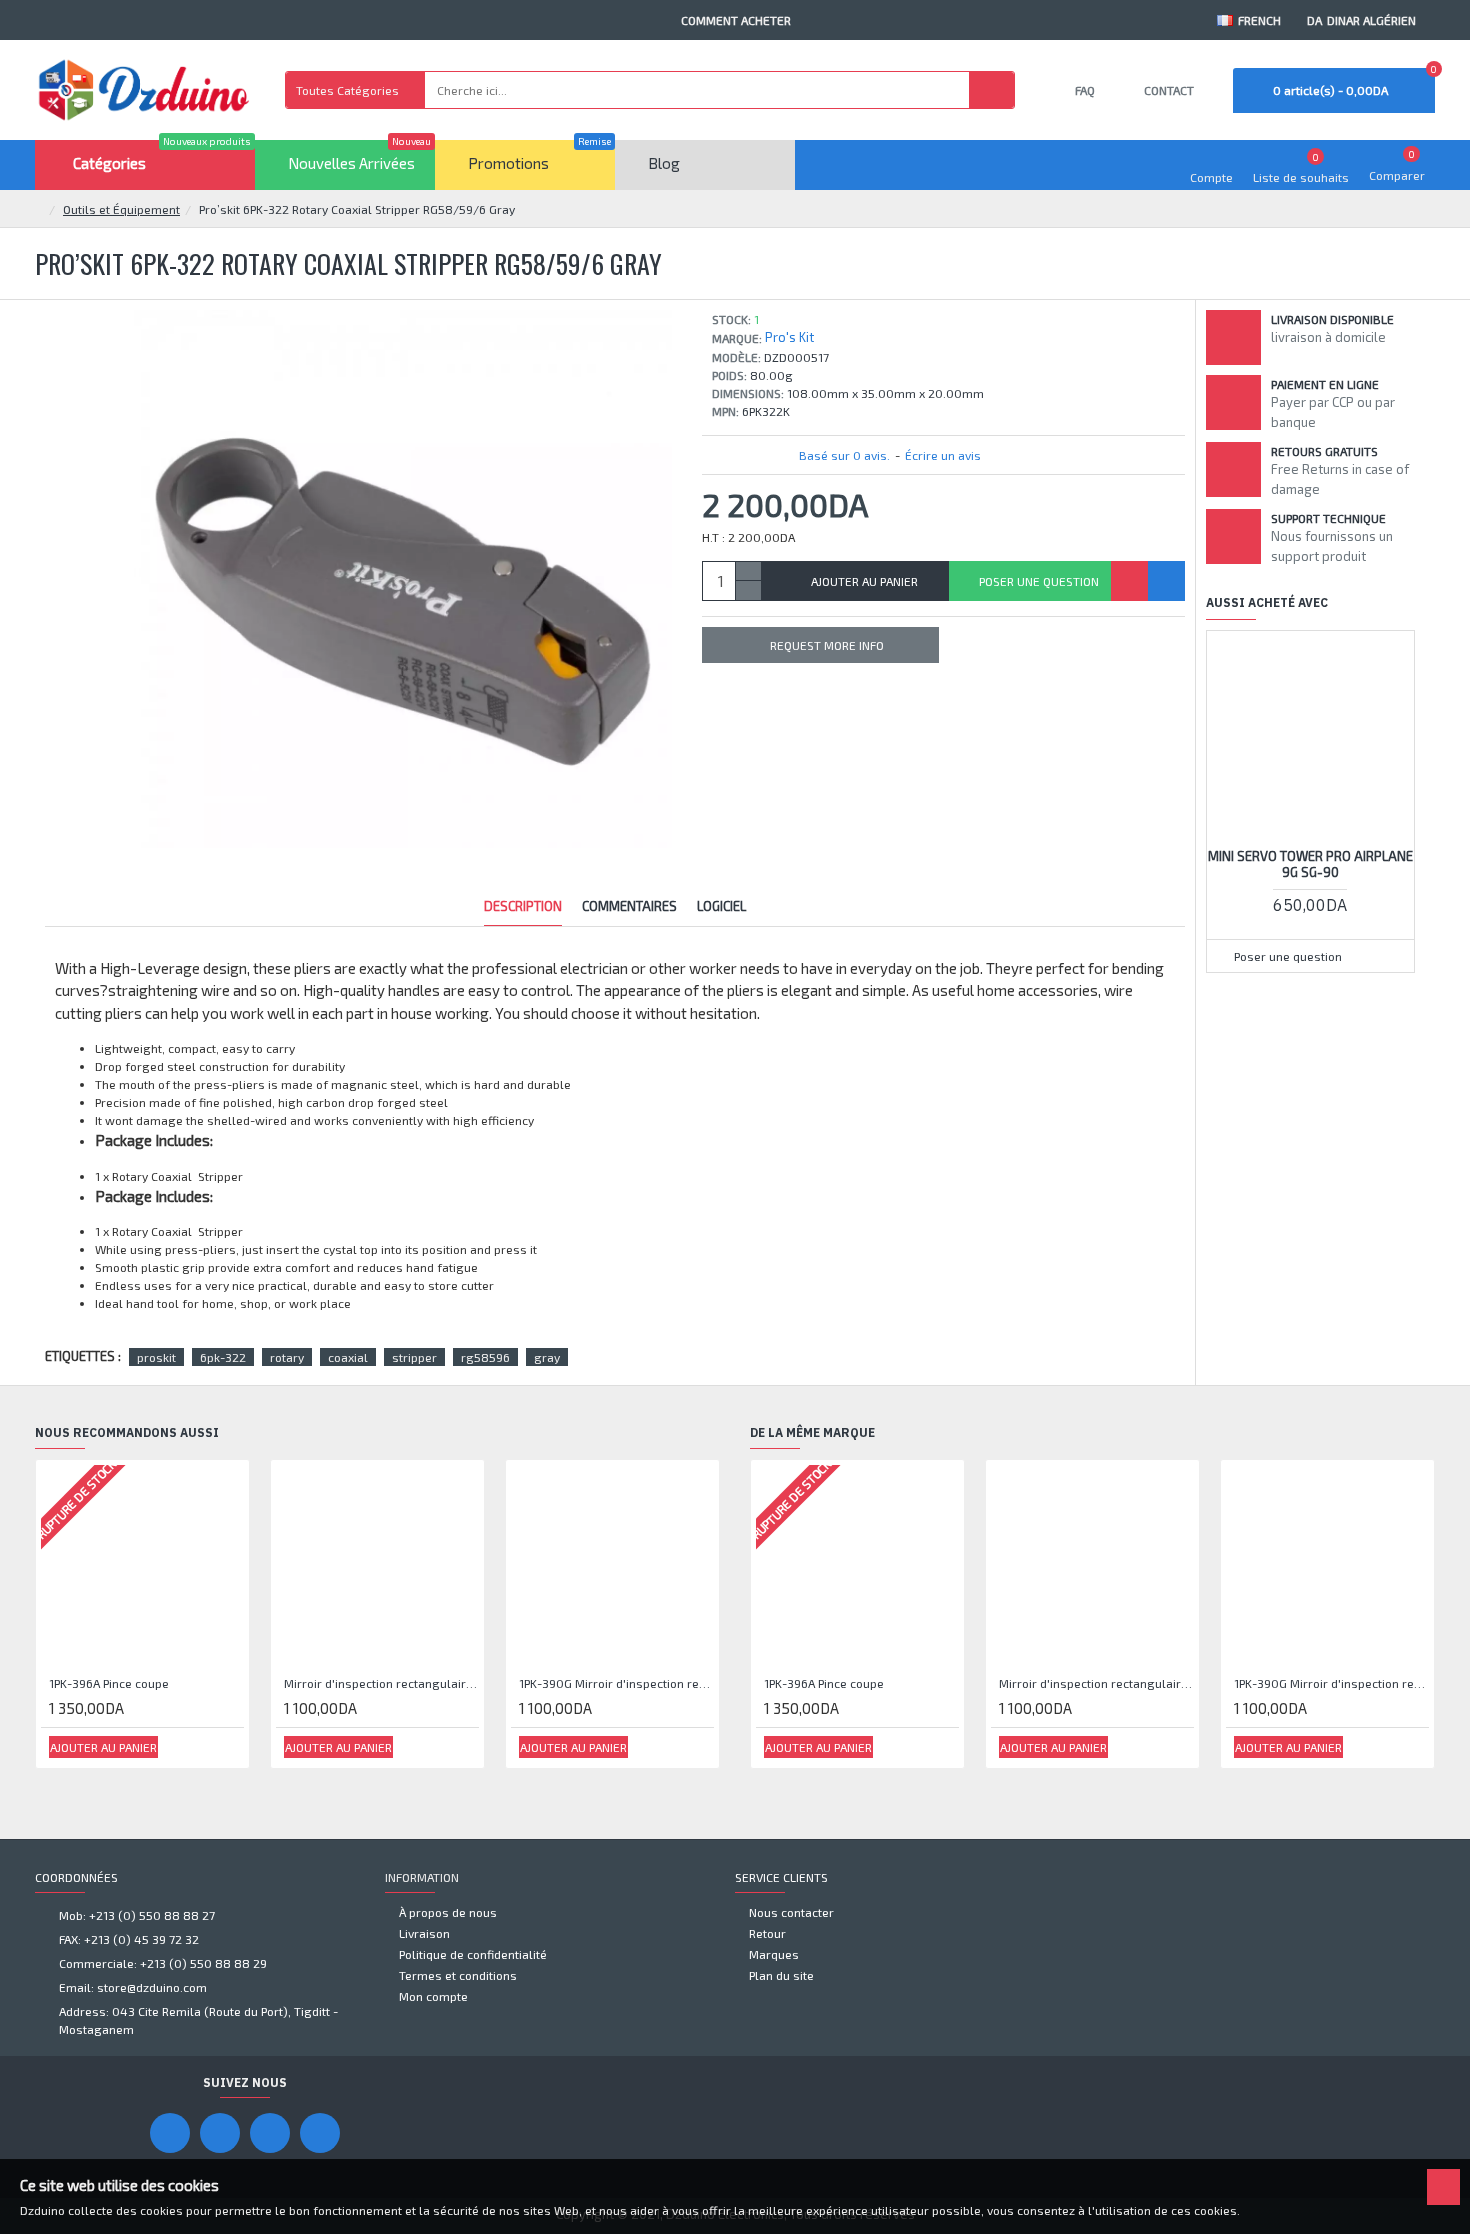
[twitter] (320, 2133)
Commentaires (629, 906)
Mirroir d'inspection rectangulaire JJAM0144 (381, 1683)
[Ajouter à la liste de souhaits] (1129, 581)
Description (523, 906)
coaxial (348, 1357)
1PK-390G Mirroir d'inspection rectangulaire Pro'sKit (616, 1683)
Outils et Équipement (121, 209)
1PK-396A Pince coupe (109, 1683)
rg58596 (485, 1357)
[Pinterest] (270, 2133)
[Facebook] (170, 2133)
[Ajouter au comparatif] (1166, 581)
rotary (287, 1357)
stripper (414, 1357)
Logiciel (721, 906)
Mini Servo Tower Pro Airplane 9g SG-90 (1310, 864)
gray (547, 1357)
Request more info (827, 645)
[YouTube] (220, 2133)
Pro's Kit (789, 337)
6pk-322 (223, 1357)
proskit (156, 1357)
